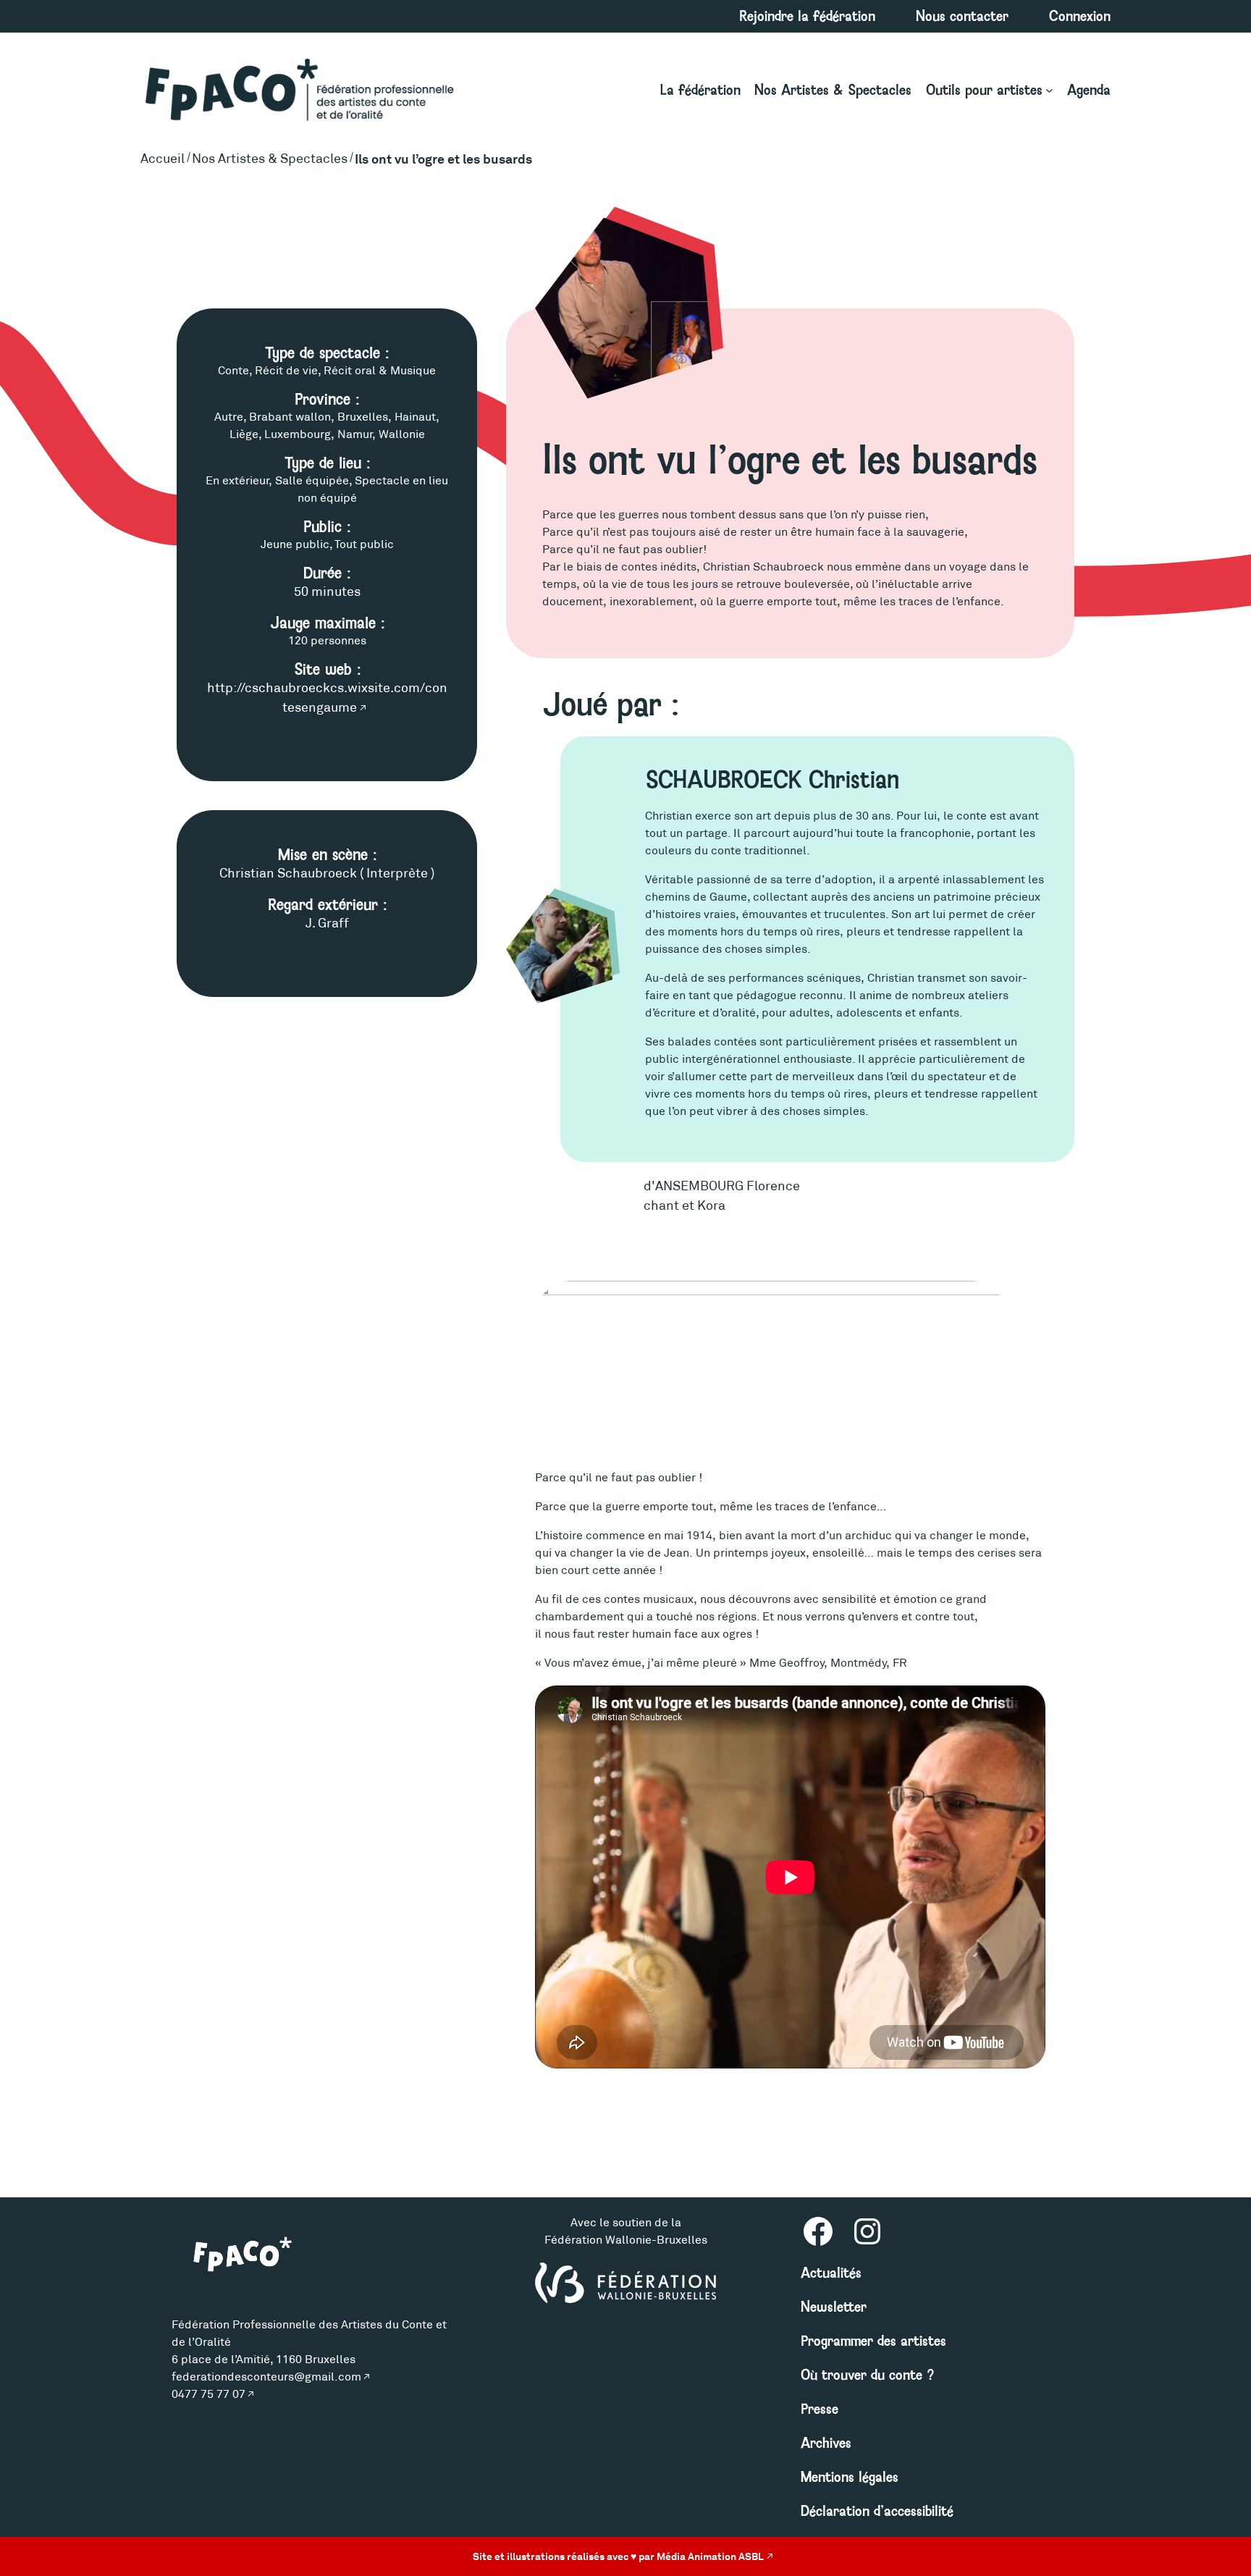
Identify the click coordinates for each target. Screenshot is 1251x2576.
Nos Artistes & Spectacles (270, 159)
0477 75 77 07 (208, 2394)
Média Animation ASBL (710, 2556)
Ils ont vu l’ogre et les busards (443, 159)
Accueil (163, 159)
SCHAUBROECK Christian (772, 780)
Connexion (1080, 16)
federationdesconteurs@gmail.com (266, 2377)
